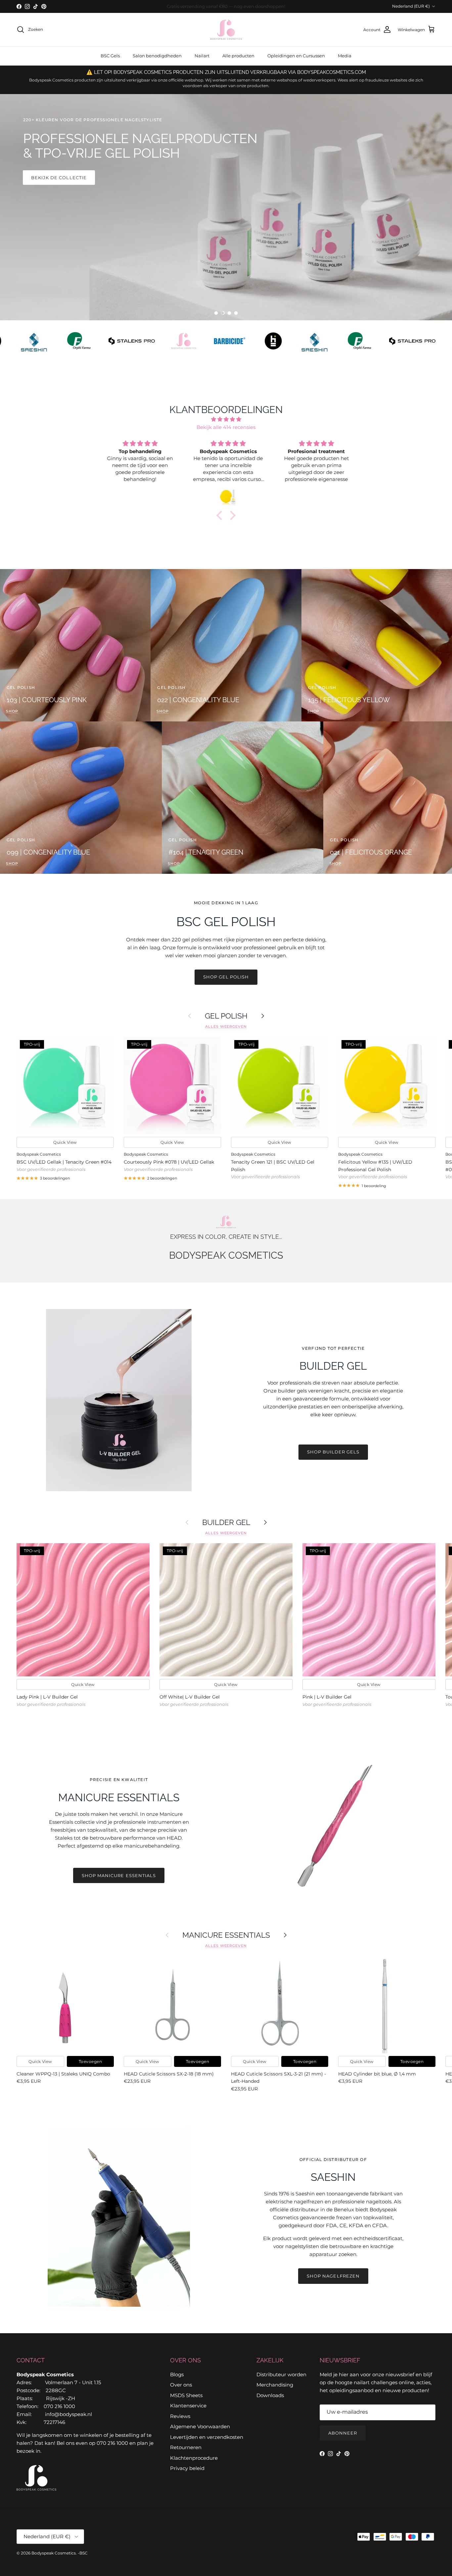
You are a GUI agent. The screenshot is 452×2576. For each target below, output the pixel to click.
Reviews (180, 2416)
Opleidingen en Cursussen (296, 56)
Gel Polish (226, 1016)
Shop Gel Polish (226, 977)
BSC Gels (110, 56)
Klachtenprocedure (194, 2458)
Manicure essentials (226, 1935)
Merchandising (275, 2385)
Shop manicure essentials (119, 1875)
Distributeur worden (281, 2374)
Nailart (202, 56)
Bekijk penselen (54, 247)
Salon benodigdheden (157, 56)
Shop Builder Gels (333, 1452)
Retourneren (186, 2447)
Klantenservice (188, 2406)
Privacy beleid (187, 2468)
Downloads (270, 2395)
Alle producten (238, 56)
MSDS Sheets (186, 2395)
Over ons (181, 2385)
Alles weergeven (226, 1026)
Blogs (177, 2374)
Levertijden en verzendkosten (207, 2437)
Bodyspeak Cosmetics (54, 2553)
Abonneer (343, 2433)
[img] (226, 419)
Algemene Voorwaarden (200, 2426)
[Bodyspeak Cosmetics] (226, 30)
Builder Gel (226, 1522)
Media (345, 56)
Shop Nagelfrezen (333, 2276)
